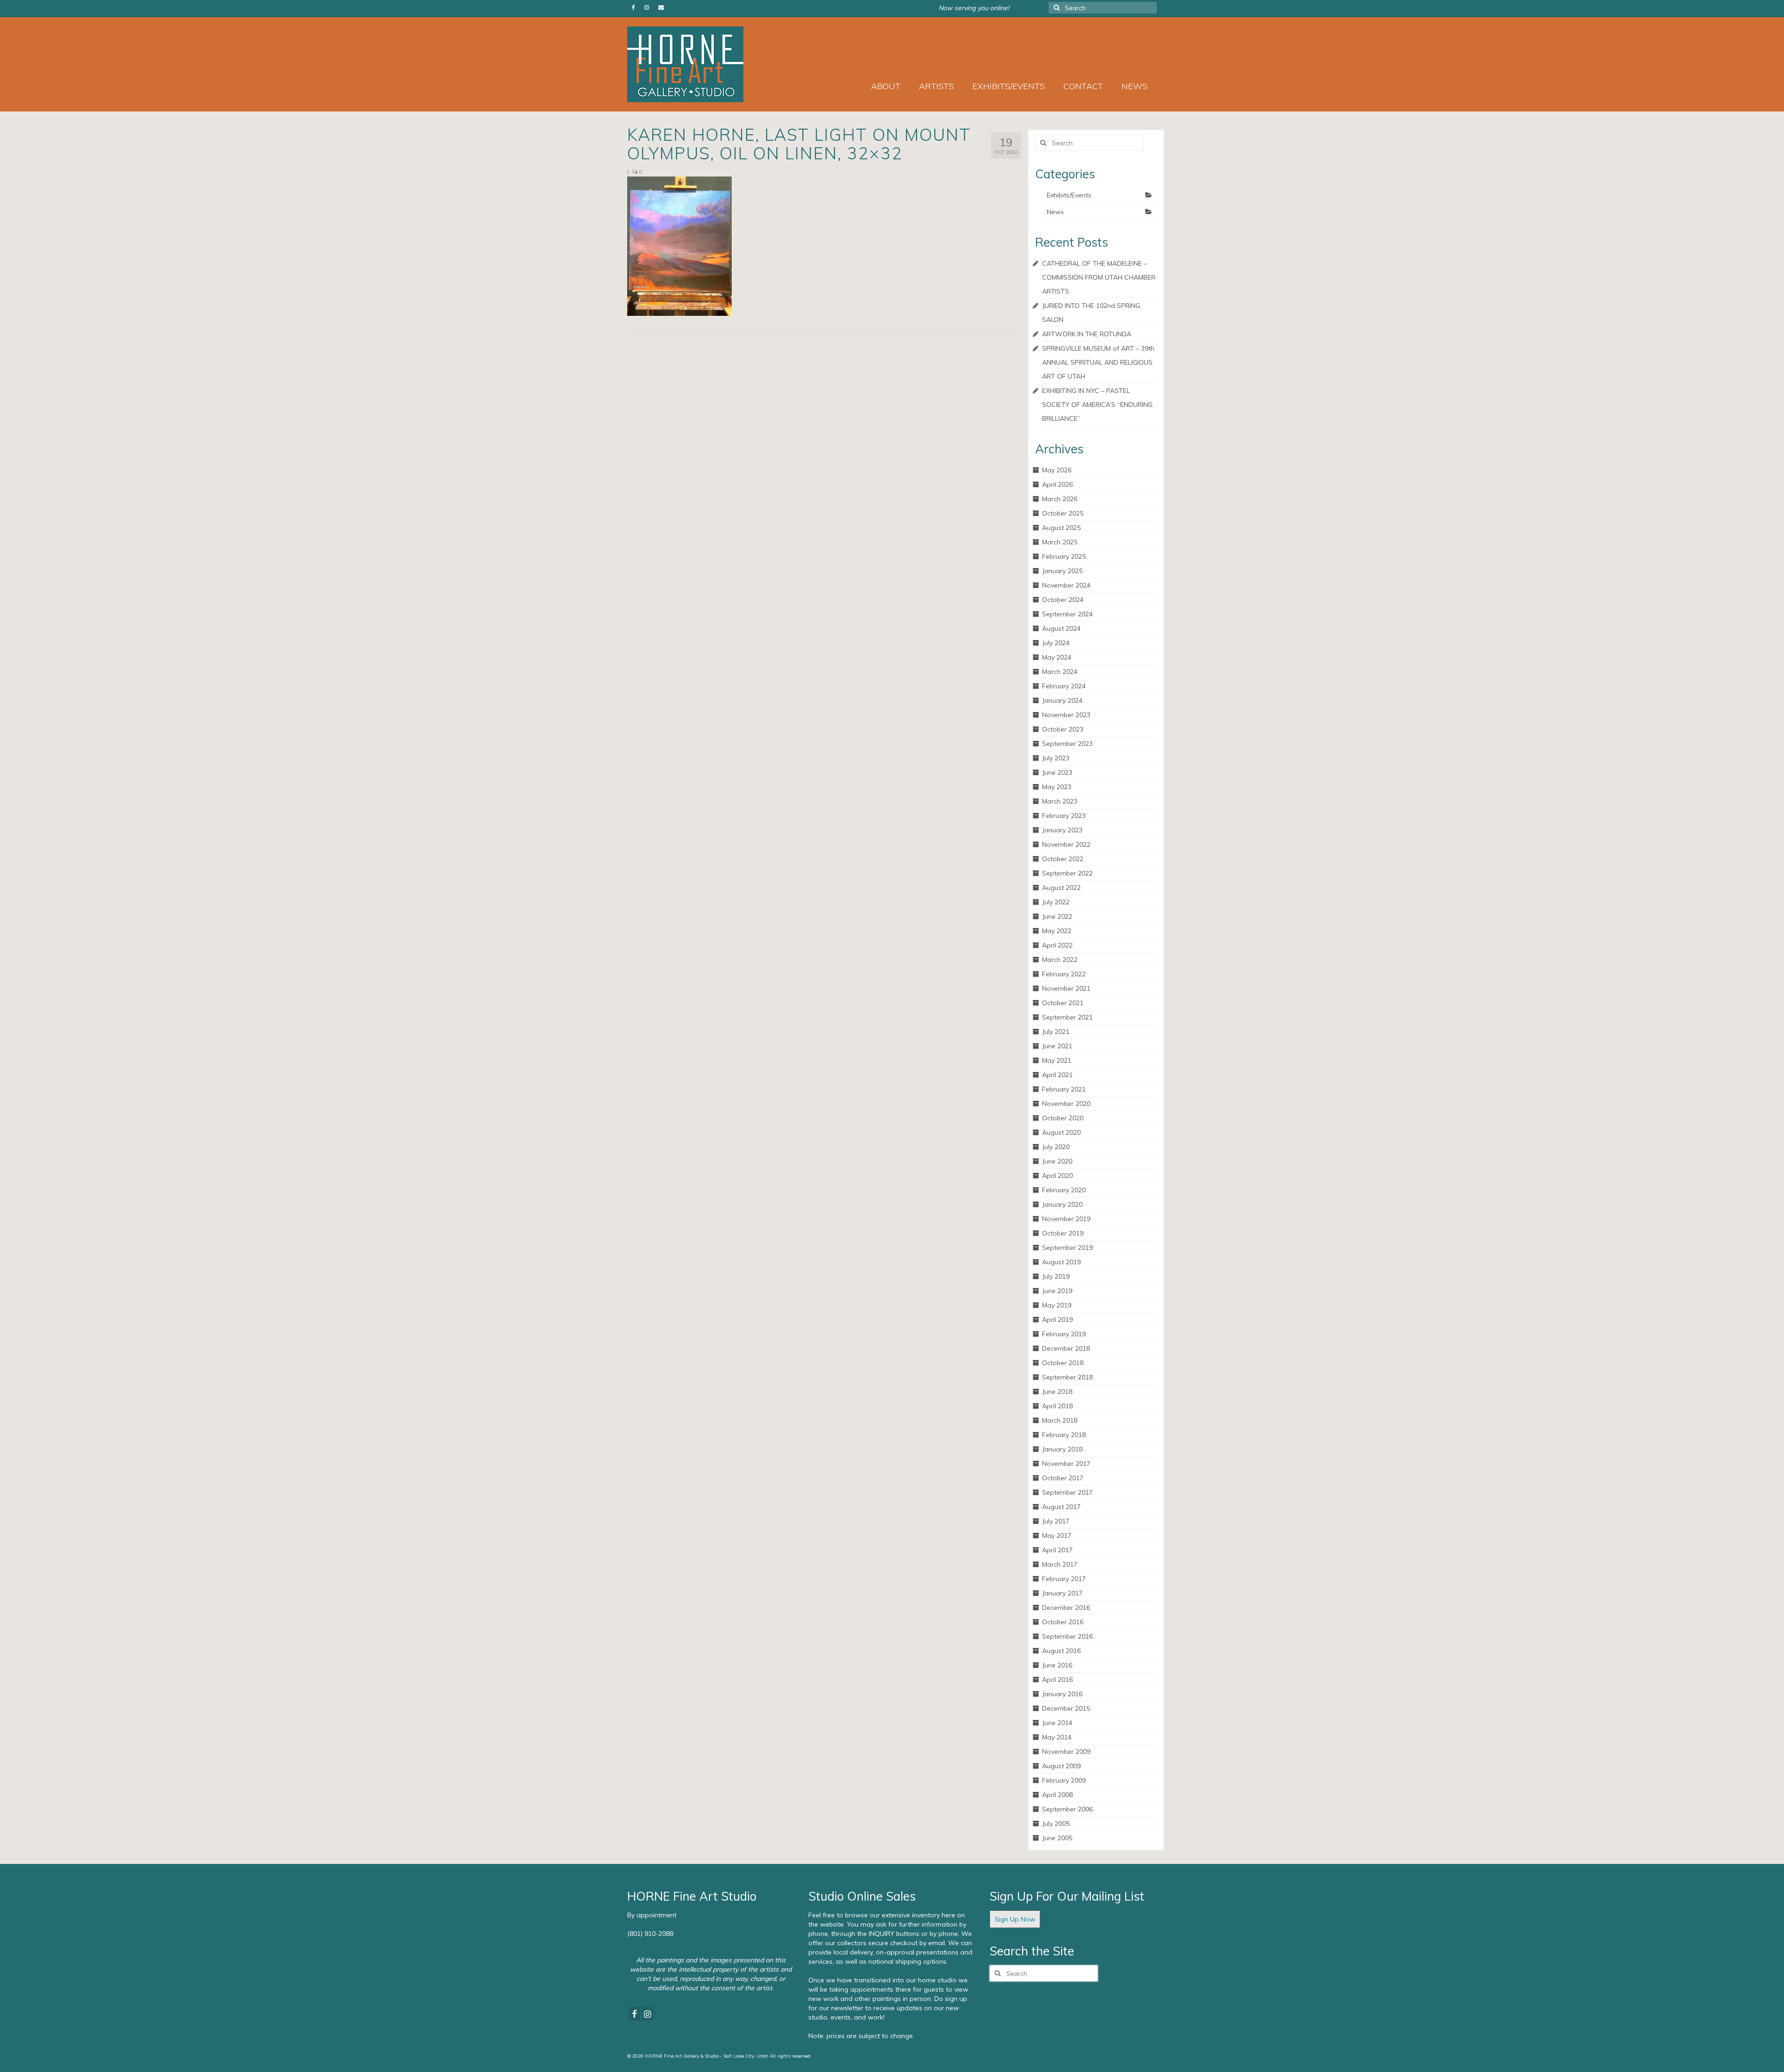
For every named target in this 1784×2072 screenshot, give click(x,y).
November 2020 (1066, 1104)
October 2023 (1063, 729)
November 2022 (1066, 844)
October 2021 (1063, 1003)
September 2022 (1067, 873)
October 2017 (1063, 1478)
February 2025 (1064, 556)
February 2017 (1064, 1579)
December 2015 (1066, 1708)
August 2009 (1061, 1766)
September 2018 (1067, 1377)
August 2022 (1061, 888)
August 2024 (1061, 628)
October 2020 (1063, 1118)
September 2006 (1067, 1809)
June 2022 (1057, 916)
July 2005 (1056, 1824)
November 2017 (1066, 1464)
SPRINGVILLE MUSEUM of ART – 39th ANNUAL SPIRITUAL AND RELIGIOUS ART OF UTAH (1098, 362)
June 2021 (1057, 1046)
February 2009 (1064, 1780)
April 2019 (1057, 1320)
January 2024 (1062, 700)
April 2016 (1057, 1680)
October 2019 (1063, 1233)
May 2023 (1057, 787)
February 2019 (1064, 1334)
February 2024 (1064, 686)
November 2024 (1066, 585)
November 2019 (1066, 1219)
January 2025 (1062, 571)
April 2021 (1057, 1075)
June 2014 (1057, 1723)
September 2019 (1067, 1248)
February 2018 (1064, 1435)
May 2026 (1057, 470)
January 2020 (1062, 1204)
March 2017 (1060, 1564)
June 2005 (1057, 1838)
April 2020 (1057, 1176)
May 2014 (1057, 1737)
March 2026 (1060, 499)
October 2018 (1063, 1363)
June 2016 (1057, 1665)
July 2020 (1056, 1147)
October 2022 (1063, 859)
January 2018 (1062, 1449)
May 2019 (1057, 1305)
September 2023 (1067, 744)
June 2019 (1057, 1291)
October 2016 (1063, 1622)
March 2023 (1060, 801)
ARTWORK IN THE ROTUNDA (1087, 334)
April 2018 (1057, 1406)
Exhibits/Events (1069, 195)
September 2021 (1067, 1017)
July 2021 (1056, 1032)
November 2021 (1066, 988)
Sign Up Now (1015, 1919)
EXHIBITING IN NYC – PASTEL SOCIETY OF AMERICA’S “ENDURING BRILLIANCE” (1097, 405)
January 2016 (1062, 1694)
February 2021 (1064, 1089)
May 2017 (1057, 1536)
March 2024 (1060, 672)
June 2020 (1057, 1161)
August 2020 (1061, 1132)
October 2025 (1063, 513)
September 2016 (1067, 1636)
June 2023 (1057, 772)
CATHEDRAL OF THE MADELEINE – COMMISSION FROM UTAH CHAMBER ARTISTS (1099, 277)
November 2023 (1066, 715)
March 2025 (1060, 542)
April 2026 (1057, 484)
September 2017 (1067, 1492)
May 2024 (1057, 657)
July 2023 (1056, 758)
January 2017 (1062, 1593)
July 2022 (1056, 902)
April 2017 (1057, 1550)
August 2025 (1061, 528)
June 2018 (1057, 1392)
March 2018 (1060, 1420)
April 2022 (1057, 945)
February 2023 (1064, 816)
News (1055, 212)
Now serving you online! (974, 8)
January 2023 (1062, 830)
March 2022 (1060, 960)
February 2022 (1064, 974)
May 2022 (1057, 931)
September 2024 (1067, 614)
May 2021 (1057, 1060)
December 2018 (1066, 1348)
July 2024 (1056, 643)
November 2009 (1066, 1752)
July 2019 (1056, 1276)
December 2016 (1066, 1608)
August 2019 (1061, 1262)
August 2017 (1061, 1507)
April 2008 (1057, 1795)
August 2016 (1061, 1651)
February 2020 (1064, 1190)
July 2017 (1056, 1521)
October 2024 (1063, 600)
